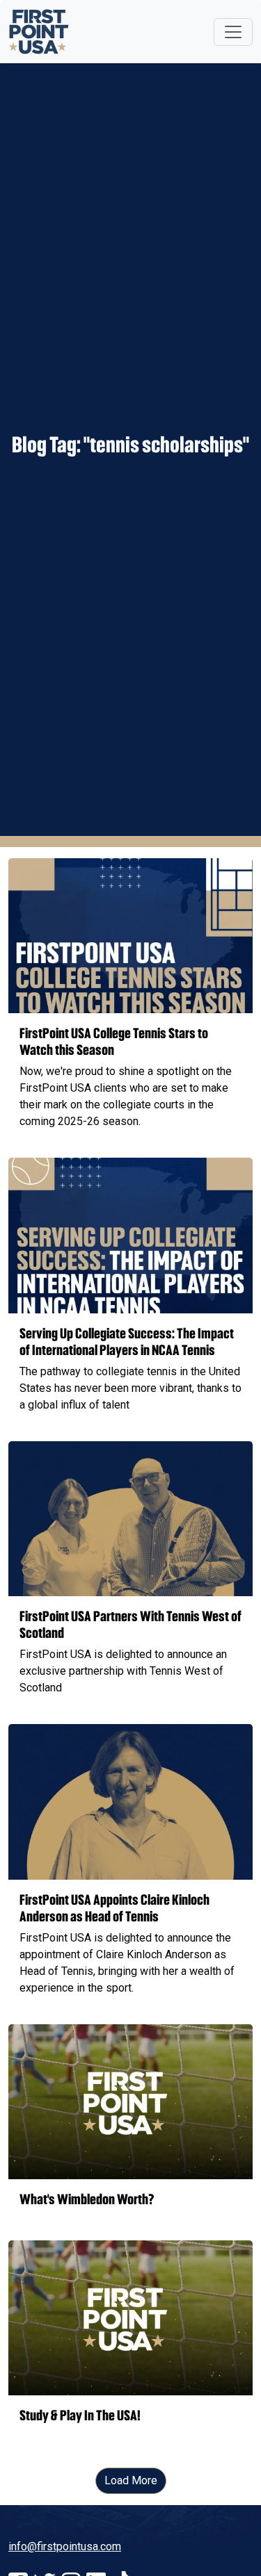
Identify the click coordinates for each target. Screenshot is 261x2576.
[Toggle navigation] (233, 32)
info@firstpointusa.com (65, 2546)
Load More (131, 2480)
